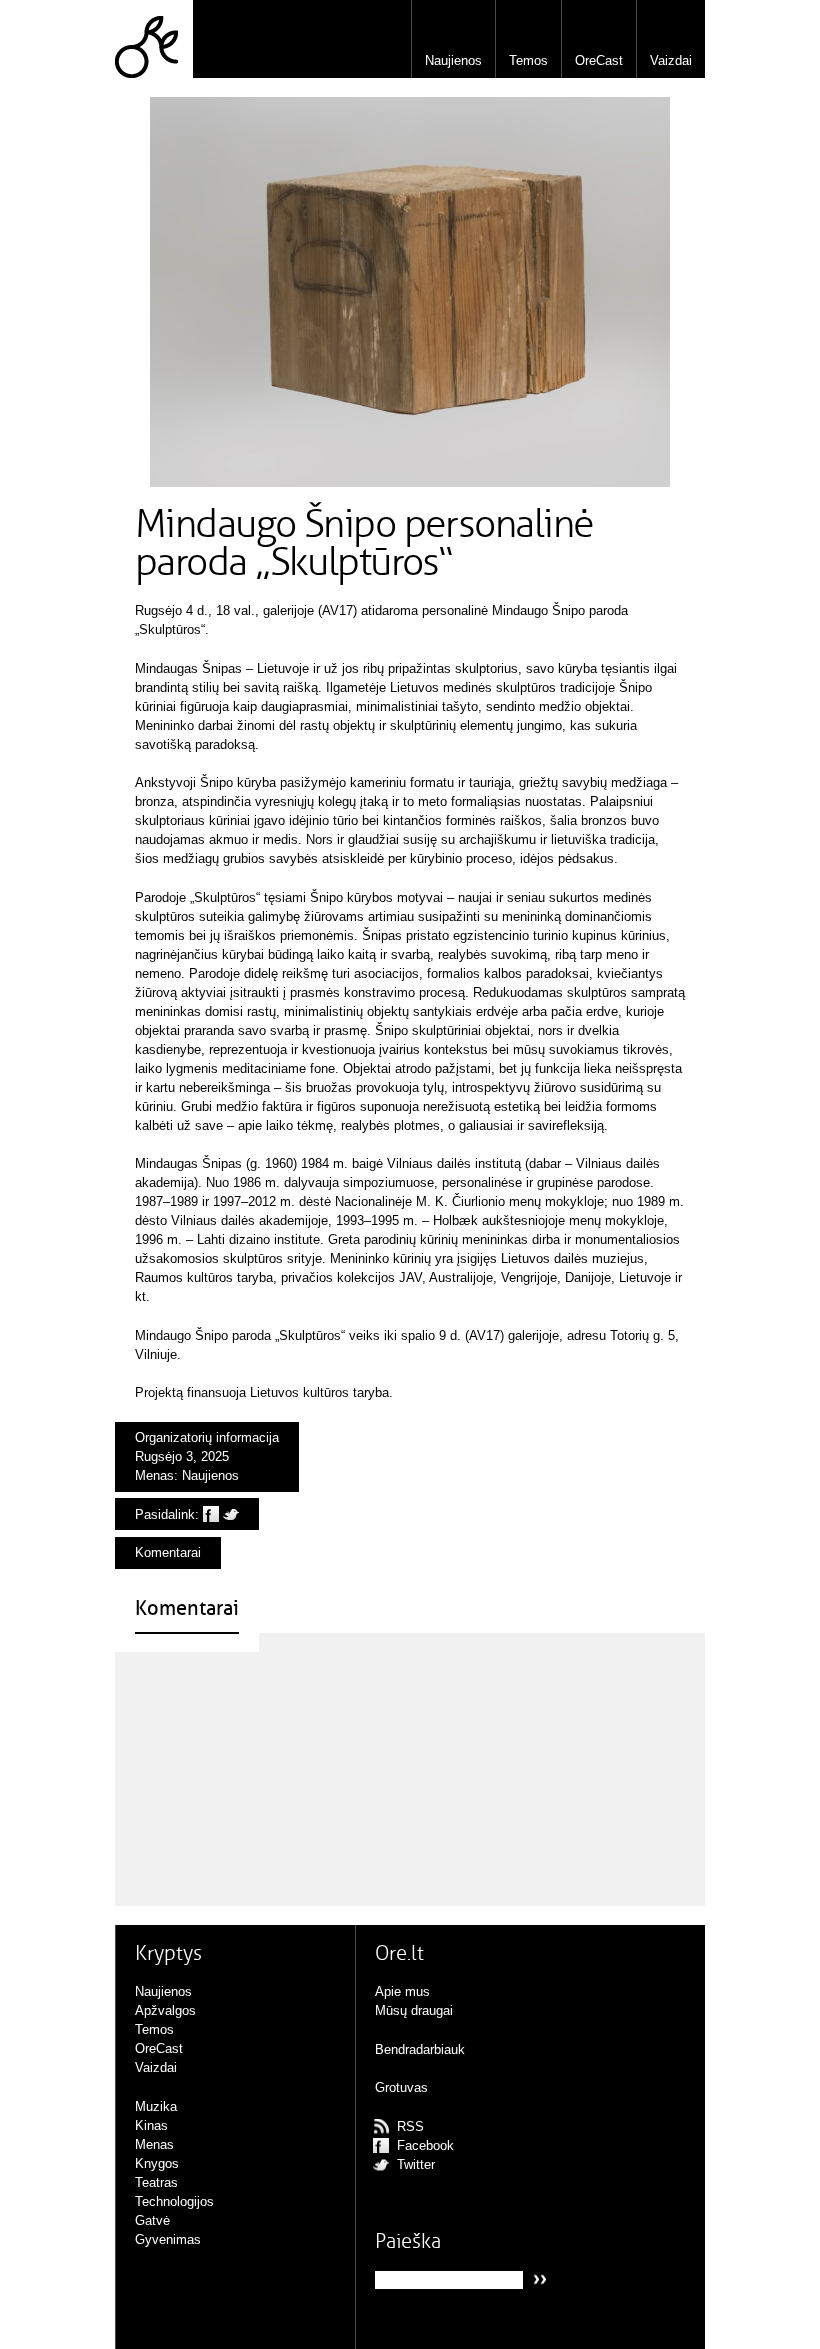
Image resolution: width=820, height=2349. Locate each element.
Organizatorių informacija (207, 1437)
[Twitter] (231, 1514)
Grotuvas (401, 2087)
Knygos (157, 2163)
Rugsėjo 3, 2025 (182, 1456)
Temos (528, 60)
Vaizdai (671, 60)
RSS (410, 2126)
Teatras (156, 2182)
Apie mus (402, 1991)
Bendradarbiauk (420, 2049)
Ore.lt (154, 39)
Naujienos (453, 60)
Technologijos (174, 2201)
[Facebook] (211, 1514)
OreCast (599, 60)
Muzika (156, 2106)
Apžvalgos (165, 2010)
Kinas (151, 2125)
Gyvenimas (168, 2239)
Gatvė (152, 2220)
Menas (154, 1475)
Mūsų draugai (414, 2010)
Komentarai (168, 1552)
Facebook (425, 2145)
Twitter (416, 2164)
